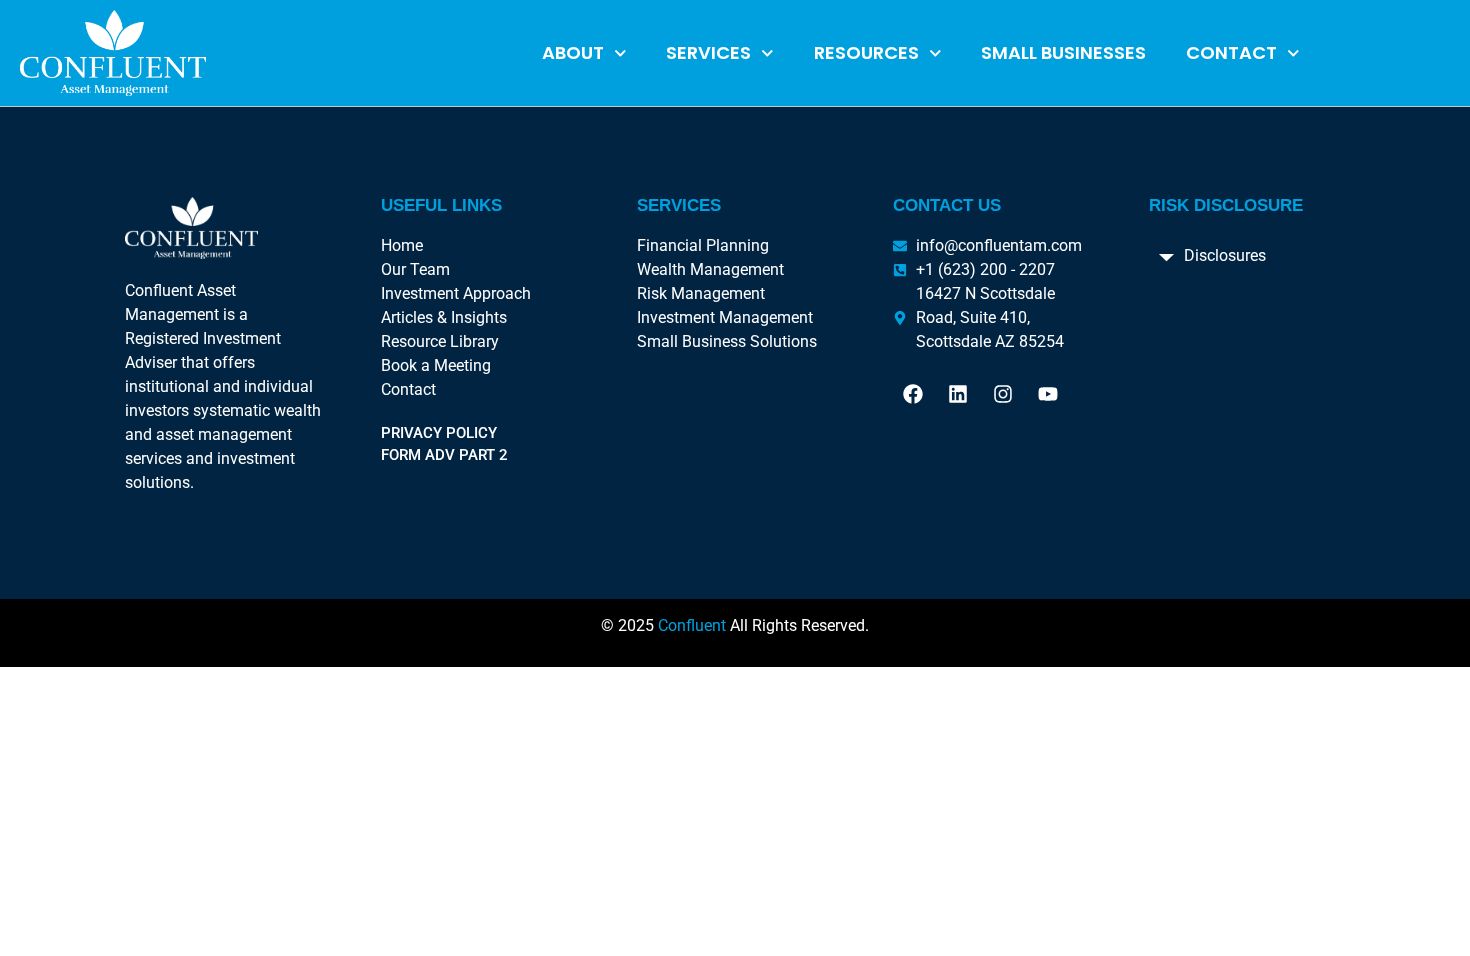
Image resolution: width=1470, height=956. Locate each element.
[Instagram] (1003, 394)
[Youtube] (1048, 394)
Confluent (692, 625)
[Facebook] (913, 394)
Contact (1231, 52)
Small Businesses (1063, 52)
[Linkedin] (958, 394)
